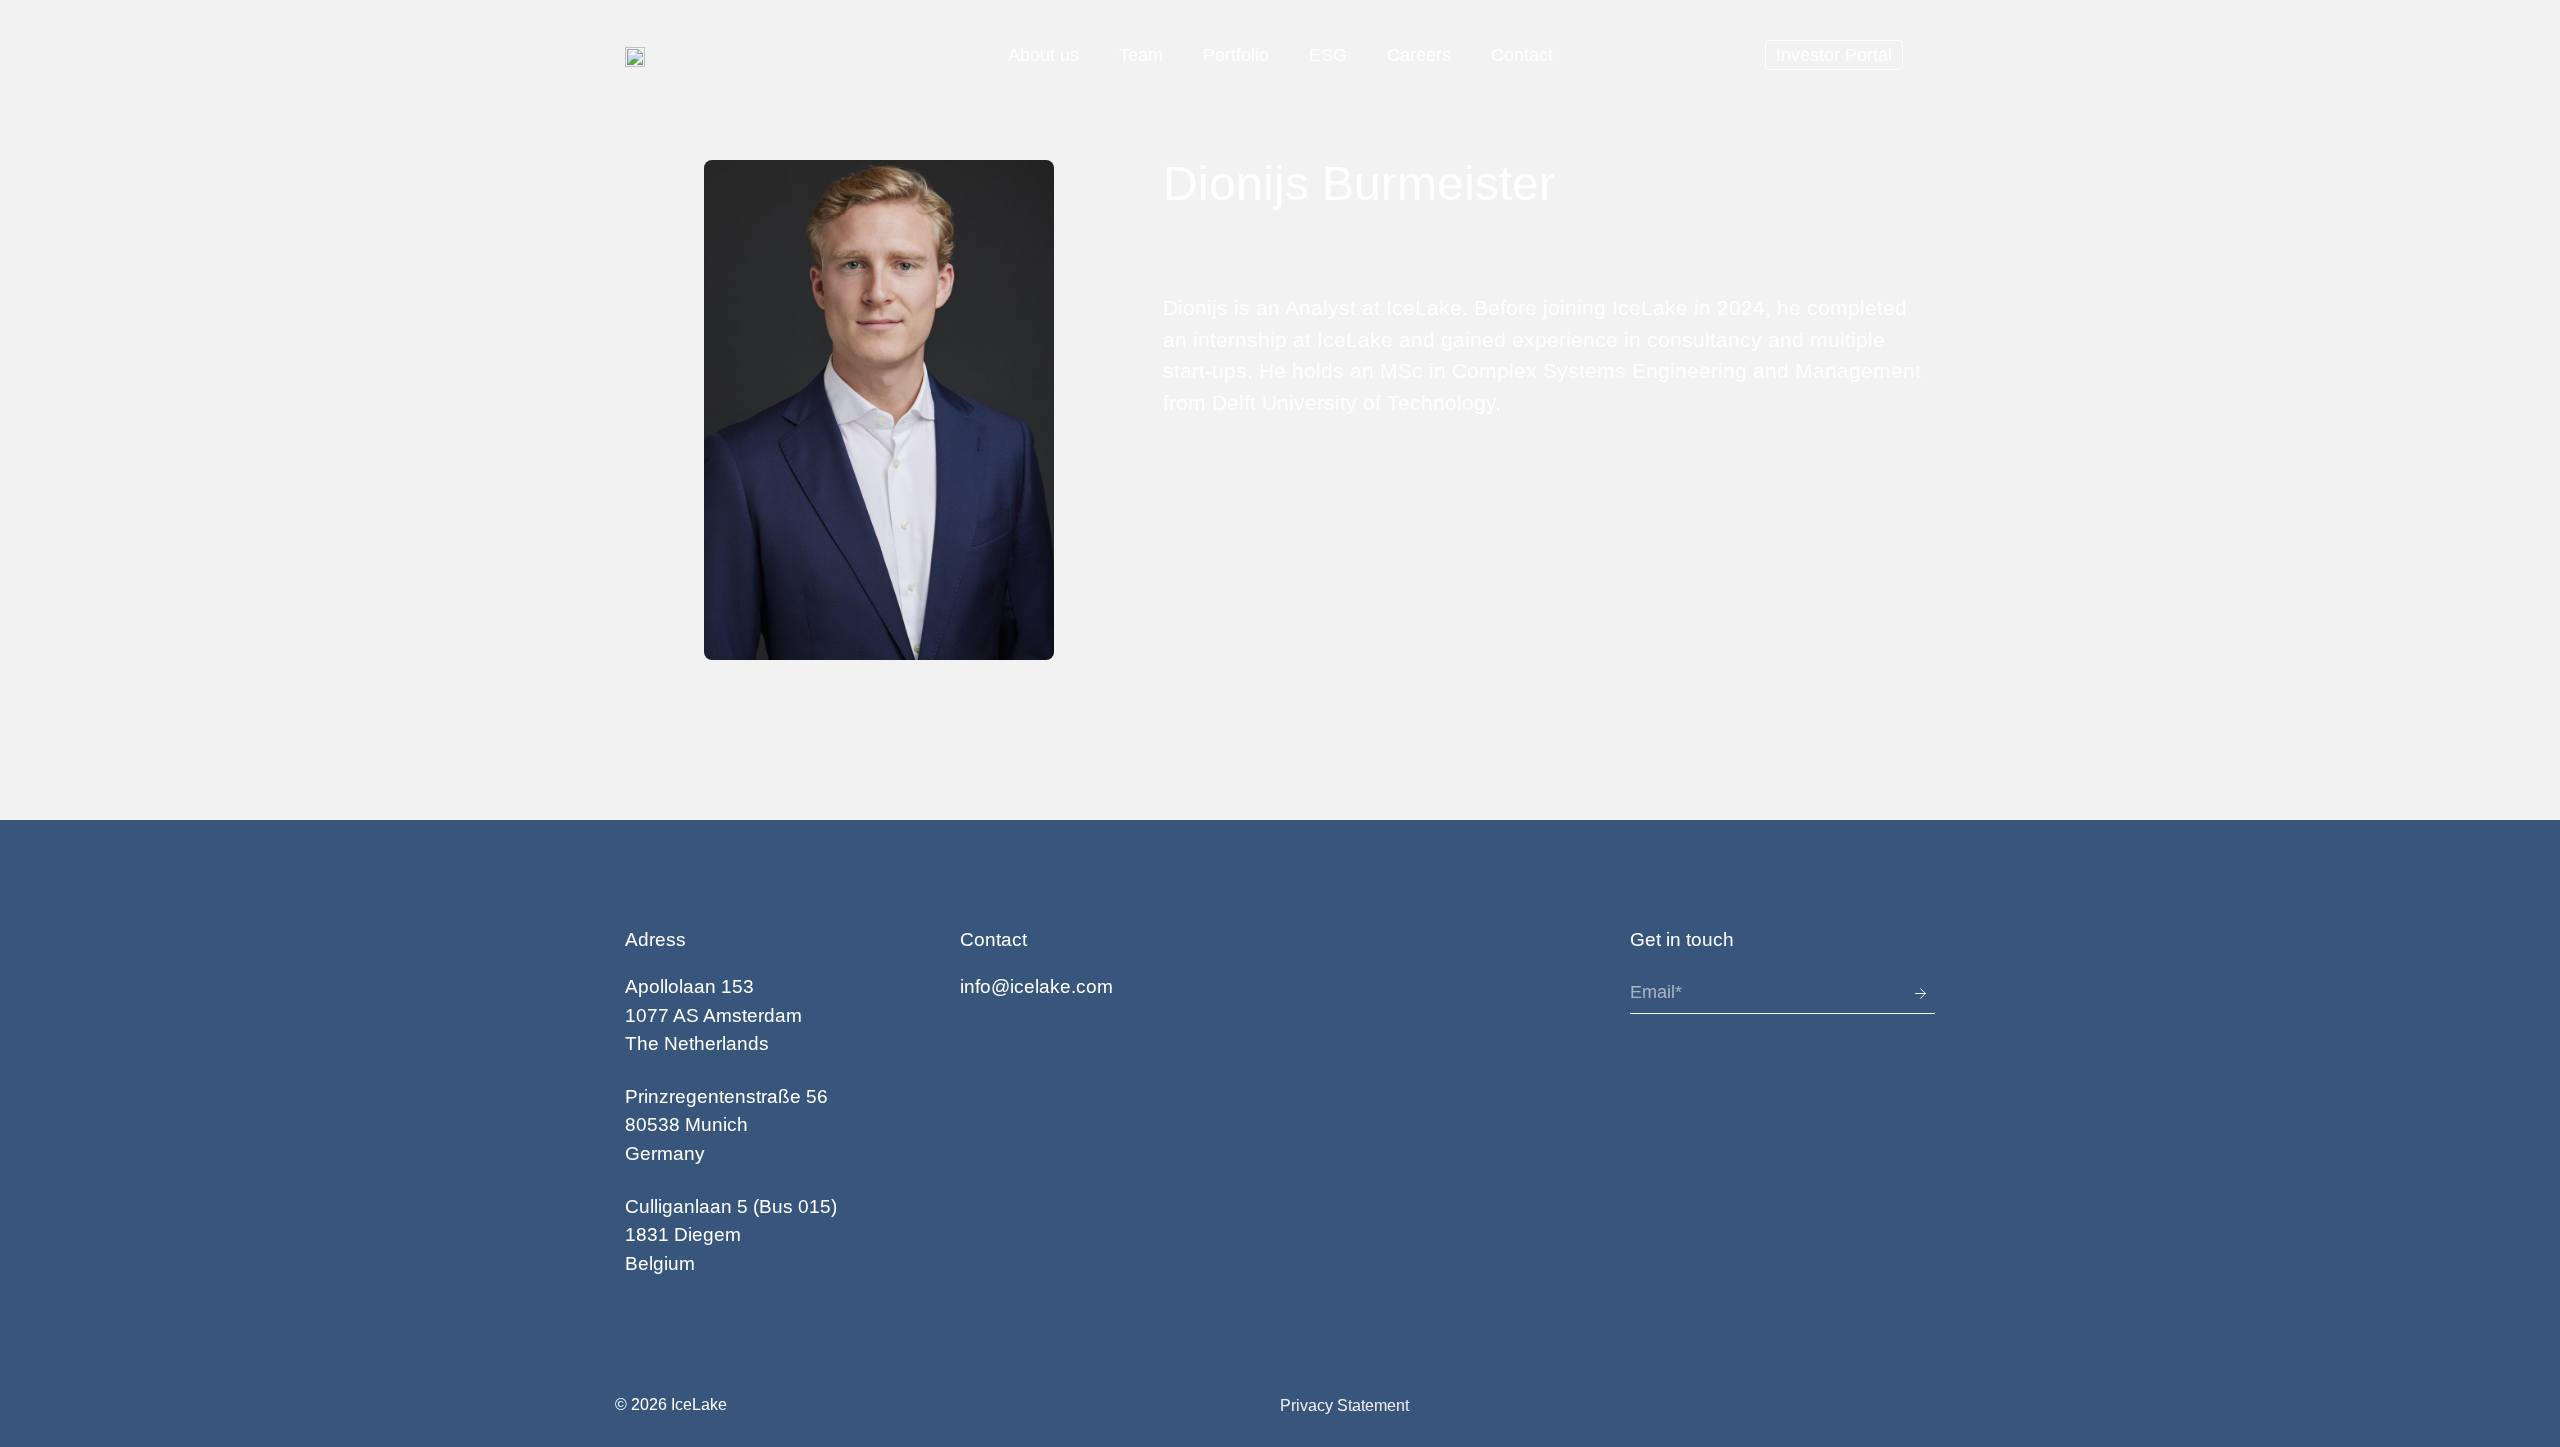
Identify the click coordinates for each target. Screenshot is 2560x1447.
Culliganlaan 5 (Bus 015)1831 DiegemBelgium (731, 1235)
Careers (1419, 55)
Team (1141, 55)
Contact (1522, 55)
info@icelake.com (1036, 986)
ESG (1328, 55)
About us (1043, 55)
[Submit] (1904, 993)
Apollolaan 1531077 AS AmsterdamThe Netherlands (713, 1015)
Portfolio (1236, 55)
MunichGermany (729, 1125)
